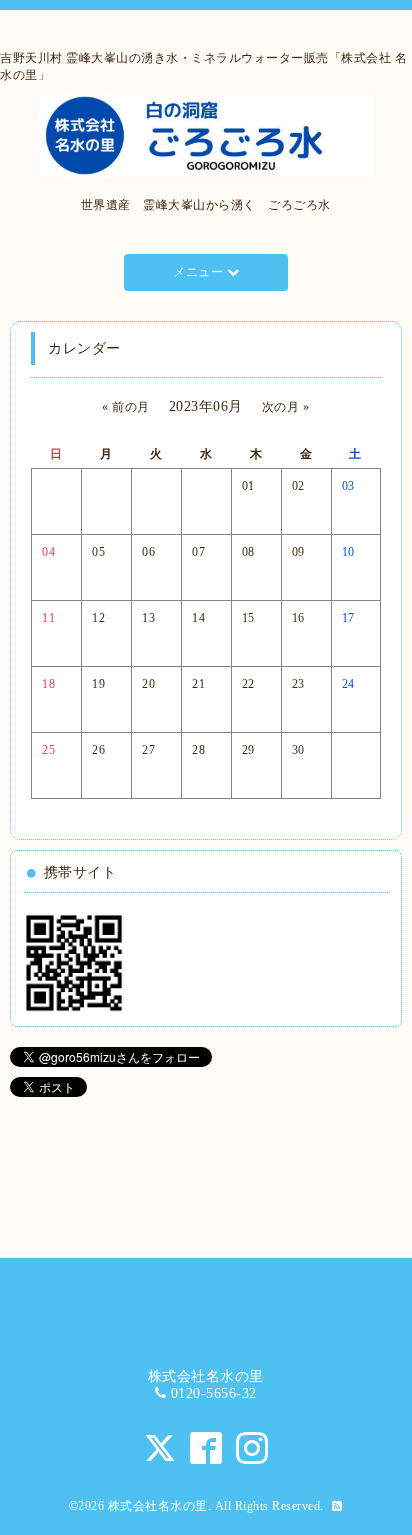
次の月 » (286, 407)
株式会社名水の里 (158, 1506)
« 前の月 (126, 407)
